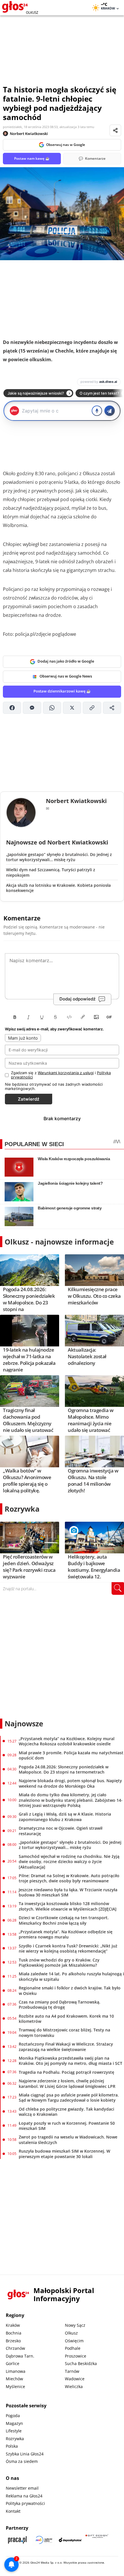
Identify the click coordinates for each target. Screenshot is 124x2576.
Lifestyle (14, 2431)
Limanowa (16, 2371)
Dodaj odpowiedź (77, 999)
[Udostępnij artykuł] (115, 130)
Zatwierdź (29, 1099)
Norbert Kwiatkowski (29, 134)
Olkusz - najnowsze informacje (59, 1242)
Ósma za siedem (22, 2461)
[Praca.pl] (17, 2540)
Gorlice (13, 2363)
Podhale (73, 2348)
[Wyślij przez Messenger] (32, 708)
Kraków (13, 2325)
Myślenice (15, 2386)
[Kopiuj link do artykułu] (92, 708)
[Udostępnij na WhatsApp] (52, 708)
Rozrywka (22, 1509)
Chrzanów (15, 2348)
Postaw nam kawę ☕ (32, 158)
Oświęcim (74, 2341)
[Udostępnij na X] (72, 708)
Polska (12, 2446)
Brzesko (13, 2341)
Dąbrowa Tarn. (20, 2356)
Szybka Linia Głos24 (25, 2454)
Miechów (14, 2379)
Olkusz (71, 2333)
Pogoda (13, 2416)
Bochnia (14, 2333)
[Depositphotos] (70, 2540)
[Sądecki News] (44, 2540)
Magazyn (14, 2423)
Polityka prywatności (25, 2503)
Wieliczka (74, 2386)
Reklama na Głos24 (24, 2496)
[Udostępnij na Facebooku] (12, 708)
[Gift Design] (97, 2540)
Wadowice (75, 2379)
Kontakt (13, 2511)
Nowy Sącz (75, 2325)
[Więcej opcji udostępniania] (112, 708)
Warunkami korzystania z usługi (66, 1073)
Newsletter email (22, 2488)
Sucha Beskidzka (81, 2363)
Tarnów (72, 2371)
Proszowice (76, 2356)
